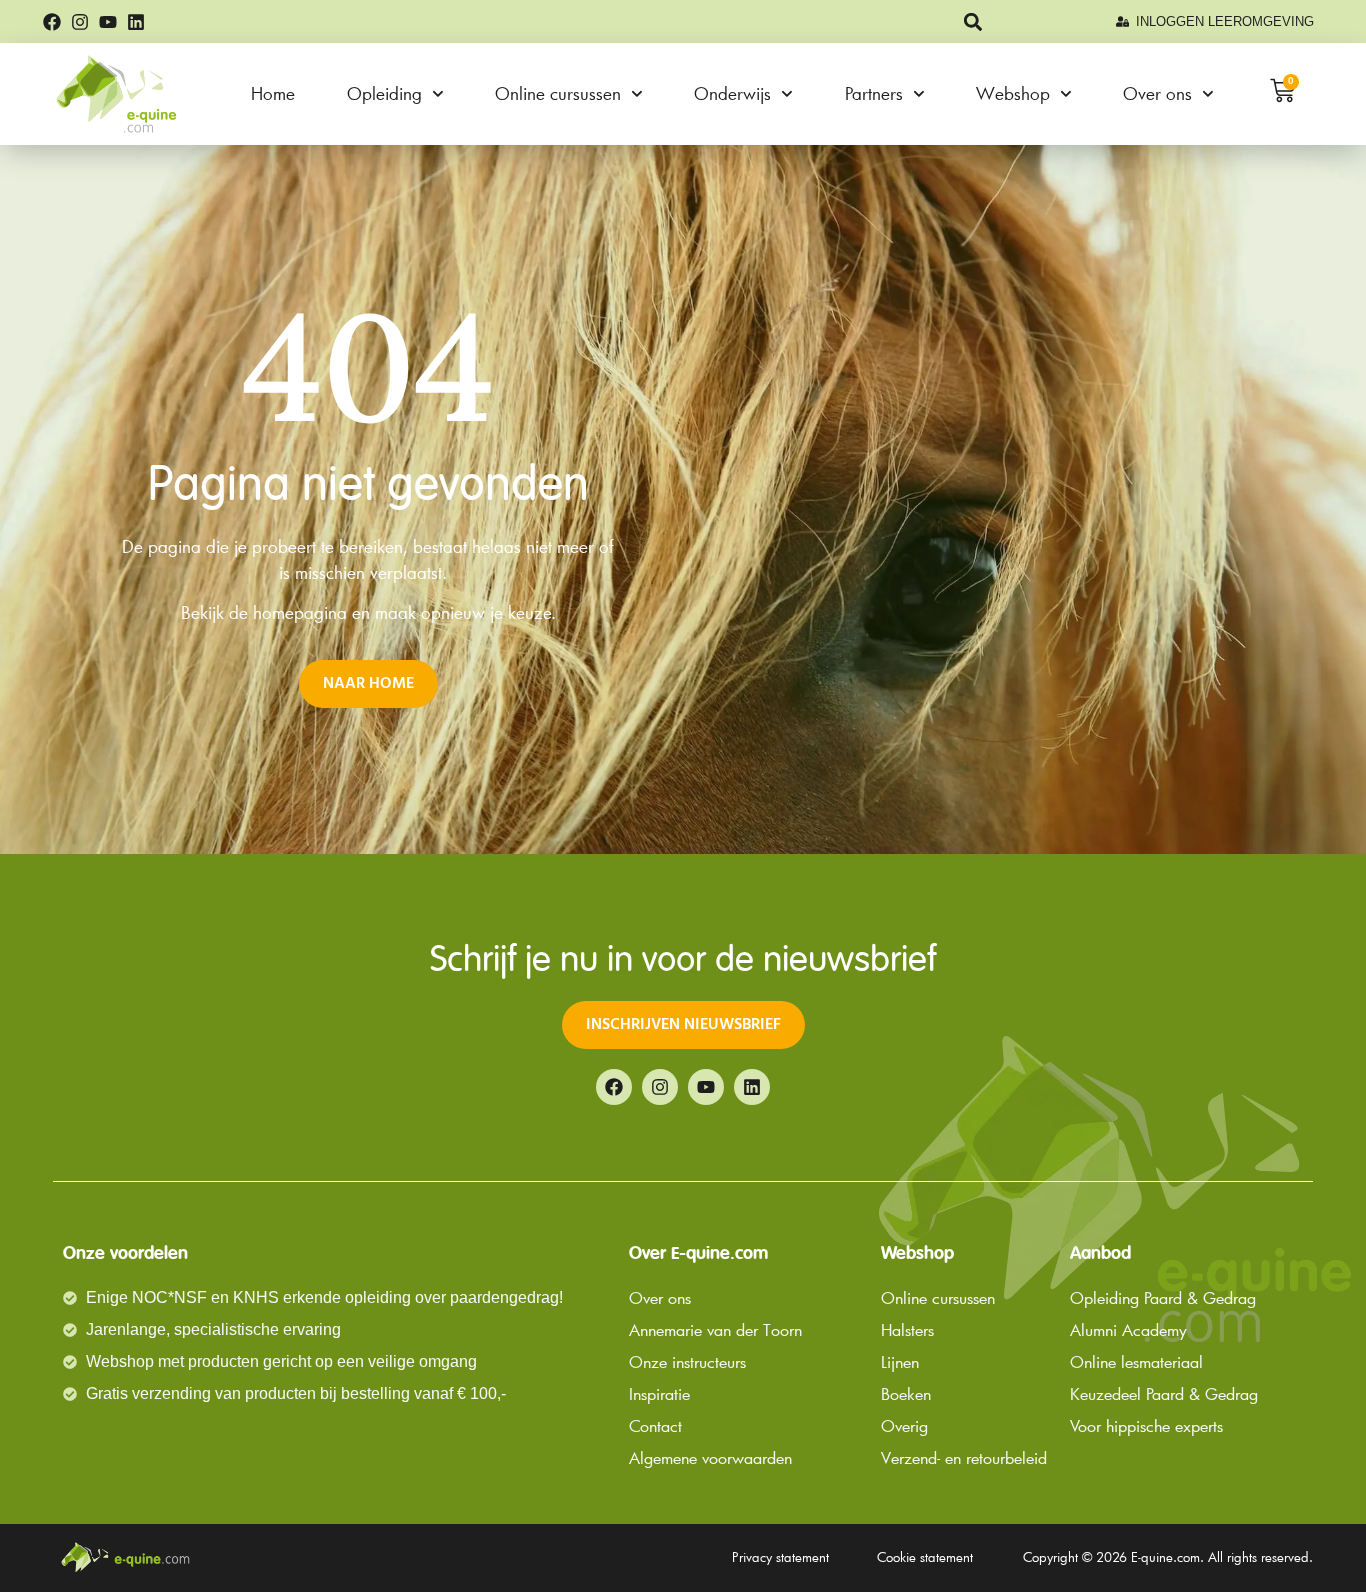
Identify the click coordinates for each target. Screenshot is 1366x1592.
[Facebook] (52, 22)
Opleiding (384, 93)
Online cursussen (558, 93)
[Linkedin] (136, 22)
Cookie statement (925, 1557)
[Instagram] (80, 22)
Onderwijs (732, 93)
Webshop (1013, 93)
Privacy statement (780, 1557)
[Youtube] (108, 22)
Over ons (1157, 93)
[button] (973, 21)
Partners (874, 93)
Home (273, 93)
